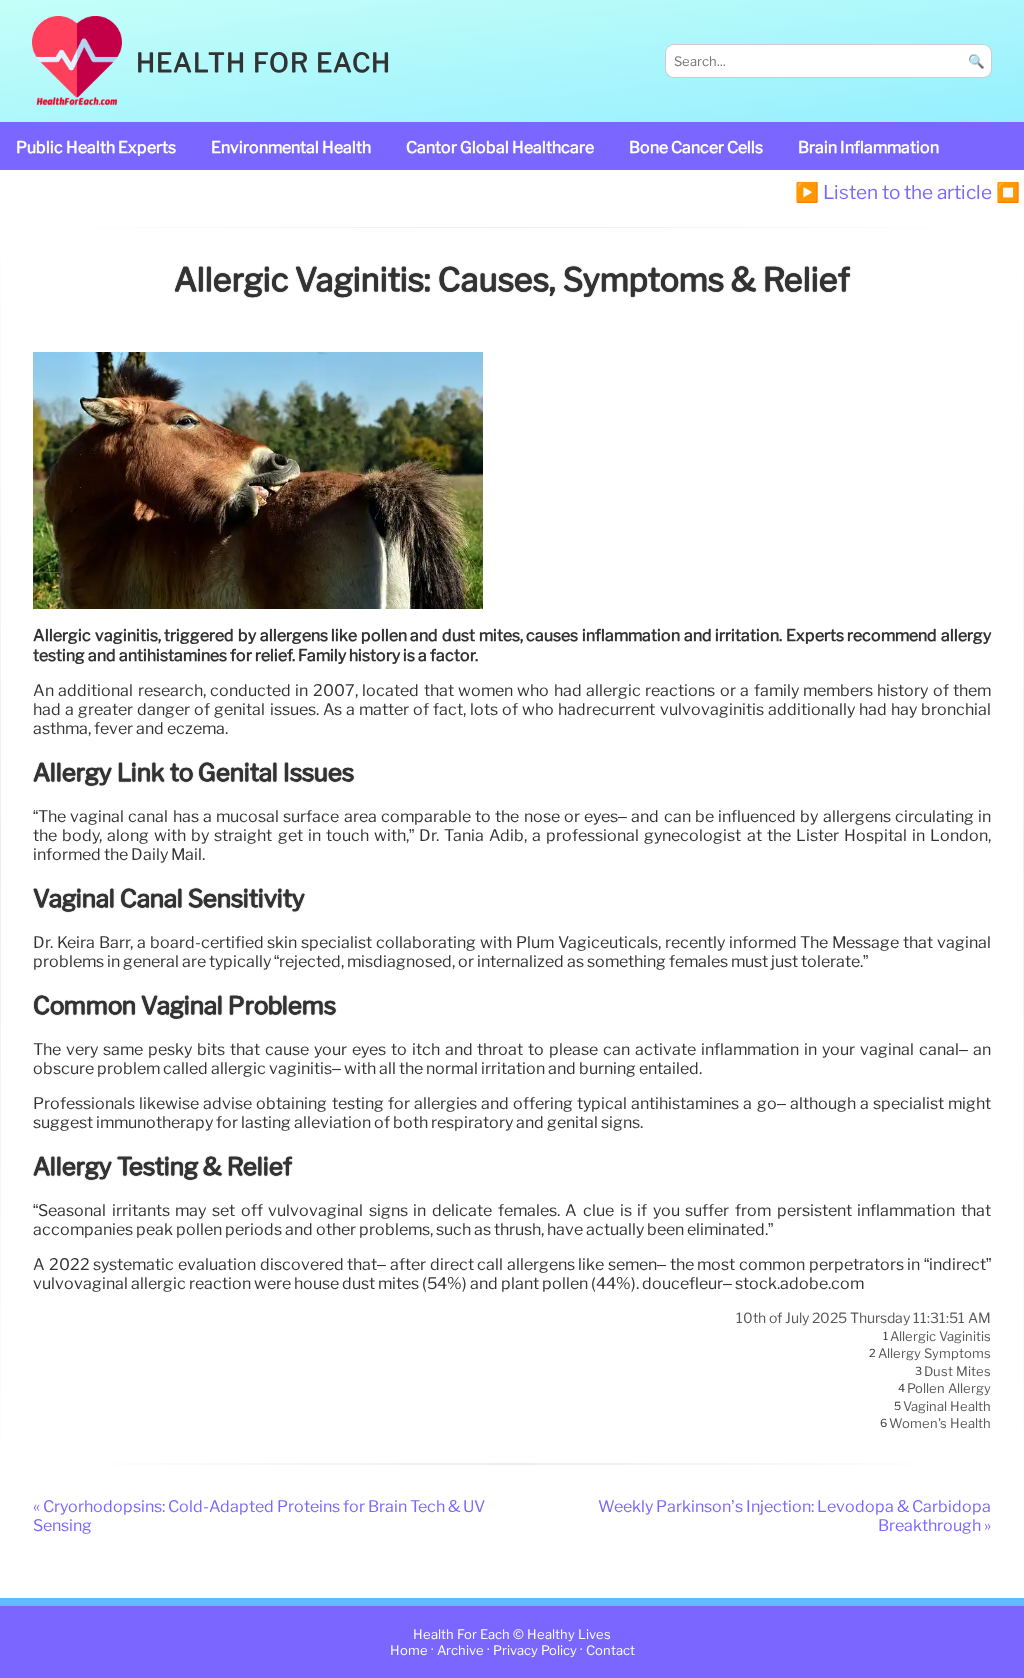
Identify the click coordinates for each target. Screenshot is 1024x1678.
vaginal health (947, 1406)
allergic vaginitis (940, 1336)
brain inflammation (868, 147)
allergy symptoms (934, 1354)
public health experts (96, 147)
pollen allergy (949, 1389)
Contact (610, 1650)
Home (409, 1650)
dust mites (957, 1371)
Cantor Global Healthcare (500, 147)
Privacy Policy (535, 1650)
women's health (940, 1423)
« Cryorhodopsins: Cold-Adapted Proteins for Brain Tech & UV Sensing (259, 1516)
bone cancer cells (696, 147)
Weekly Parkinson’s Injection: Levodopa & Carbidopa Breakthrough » (794, 1516)
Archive (460, 1650)
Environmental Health (291, 147)
